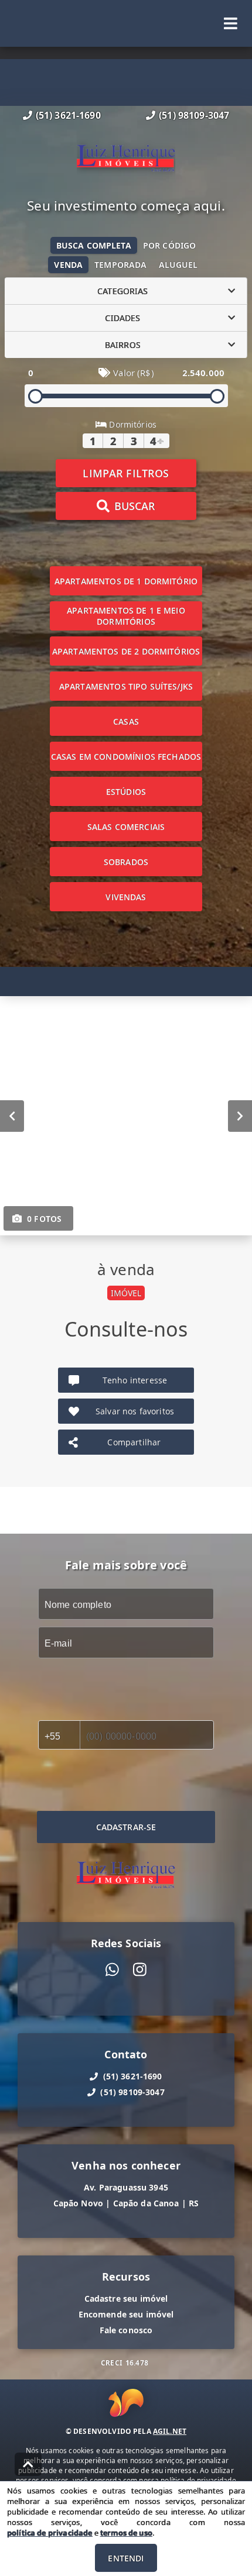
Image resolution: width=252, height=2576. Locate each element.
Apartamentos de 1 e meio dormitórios (126, 616)
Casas (126, 722)
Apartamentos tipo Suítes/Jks (126, 686)
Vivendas (126, 897)
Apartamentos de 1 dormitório (126, 581)
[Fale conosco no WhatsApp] (112, 1970)
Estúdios (126, 792)
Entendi (126, 2558)
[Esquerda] (12, 1116)
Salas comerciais (126, 827)
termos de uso (126, 2533)
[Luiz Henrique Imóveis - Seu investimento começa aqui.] (126, 160)
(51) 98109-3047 (194, 115)
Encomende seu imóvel (126, 2314)
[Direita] (240, 1116)
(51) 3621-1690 (68, 115)
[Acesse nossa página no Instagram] (140, 1970)
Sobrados (126, 862)
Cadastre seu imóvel (126, 2298)
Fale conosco (126, 2330)
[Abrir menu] (231, 23)
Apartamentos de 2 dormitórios (126, 651)
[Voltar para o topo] (28, 2464)
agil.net (170, 2431)
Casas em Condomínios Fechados (126, 757)
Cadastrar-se (126, 1827)
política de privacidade (50, 2533)
